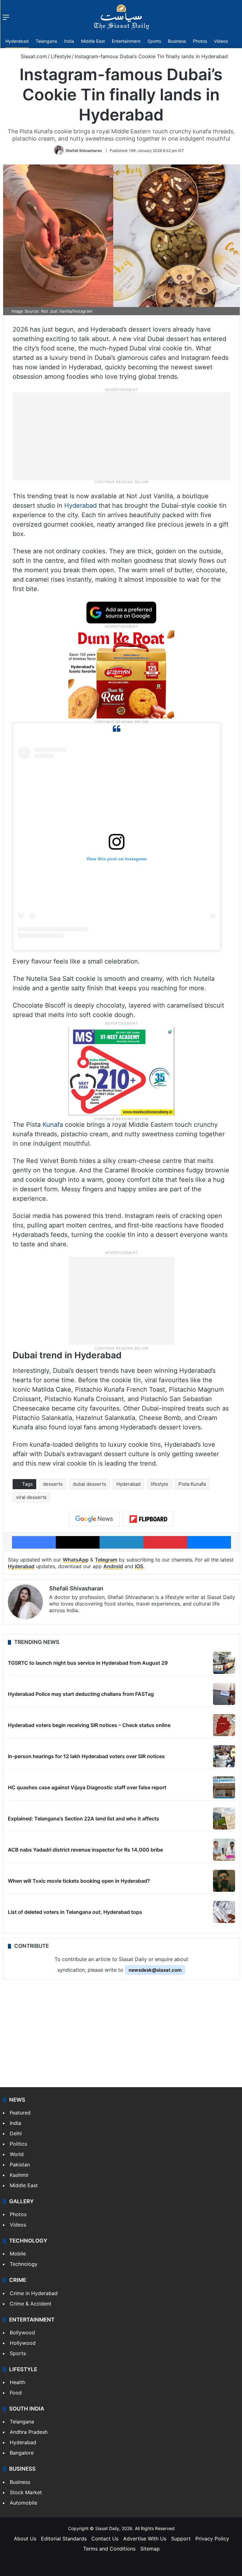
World (17, 2154)
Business (177, 41)
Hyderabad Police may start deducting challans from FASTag (81, 1694)
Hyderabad (17, 41)
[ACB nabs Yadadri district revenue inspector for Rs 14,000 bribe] (224, 1850)
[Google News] (94, 1519)
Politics (18, 2144)
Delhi (16, 2133)
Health (17, 2382)
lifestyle (159, 1484)
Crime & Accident (31, 2304)
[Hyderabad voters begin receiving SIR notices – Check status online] (224, 1725)
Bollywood (22, 2333)
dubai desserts (89, 1484)
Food (16, 2393)
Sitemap (150, 2549)
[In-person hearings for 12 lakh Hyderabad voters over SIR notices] (224, 1756)
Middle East (93, 41)
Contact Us (105, 2539)
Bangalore (22, 2453)
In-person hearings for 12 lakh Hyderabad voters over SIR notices (86, 1756)
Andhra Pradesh (29, 2432)
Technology (24, 2264)
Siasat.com (33, 56)
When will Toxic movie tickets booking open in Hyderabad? (79, 1881)
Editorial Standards (64, 2539)
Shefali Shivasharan (84, 151)
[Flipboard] (148, 1519)
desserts (53, 1484)
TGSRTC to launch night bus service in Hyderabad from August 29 (88, 1663)
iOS (139, 1566)
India (69, 41)
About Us (25, 2539)
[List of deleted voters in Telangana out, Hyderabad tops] (224, 1912)
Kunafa (53, 1125)
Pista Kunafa (192, 1484)
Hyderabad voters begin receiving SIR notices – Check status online (89, 1725)
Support (181, 2539)
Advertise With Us (145, 2539)
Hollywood (23, 2343)
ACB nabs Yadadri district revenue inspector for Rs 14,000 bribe (85, 1850)
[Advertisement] (121, 436)
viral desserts (31, 1497)
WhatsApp (76, 1560)
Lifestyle (61, 56)
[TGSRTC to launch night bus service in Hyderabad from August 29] (224, 1663)
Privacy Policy (212, 2539)
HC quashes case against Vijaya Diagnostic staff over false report (87, 1787)
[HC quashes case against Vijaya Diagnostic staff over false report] (224, 1787)
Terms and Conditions (109, 2549)
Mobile (18, 2254)
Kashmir (19, 2175)
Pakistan (20, 2165)
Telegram (106, 1560)
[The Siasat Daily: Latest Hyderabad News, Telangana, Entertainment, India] (121, 17)
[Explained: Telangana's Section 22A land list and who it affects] (224, 1819)
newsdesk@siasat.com (155, 1970)
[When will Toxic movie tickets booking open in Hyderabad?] (224, 1881)
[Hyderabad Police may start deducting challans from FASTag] (224, 1694)
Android (113, 1566)
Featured (20, 2113)
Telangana (46, 41)
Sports (154, 41)
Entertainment (126, 41)
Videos (221, 41)
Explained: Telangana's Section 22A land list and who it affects (84, 1819)
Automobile (23, 2503)
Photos (200, 41)
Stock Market (26, 2492)
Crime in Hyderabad (34, 2293)
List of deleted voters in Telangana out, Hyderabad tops (75, 1912)
